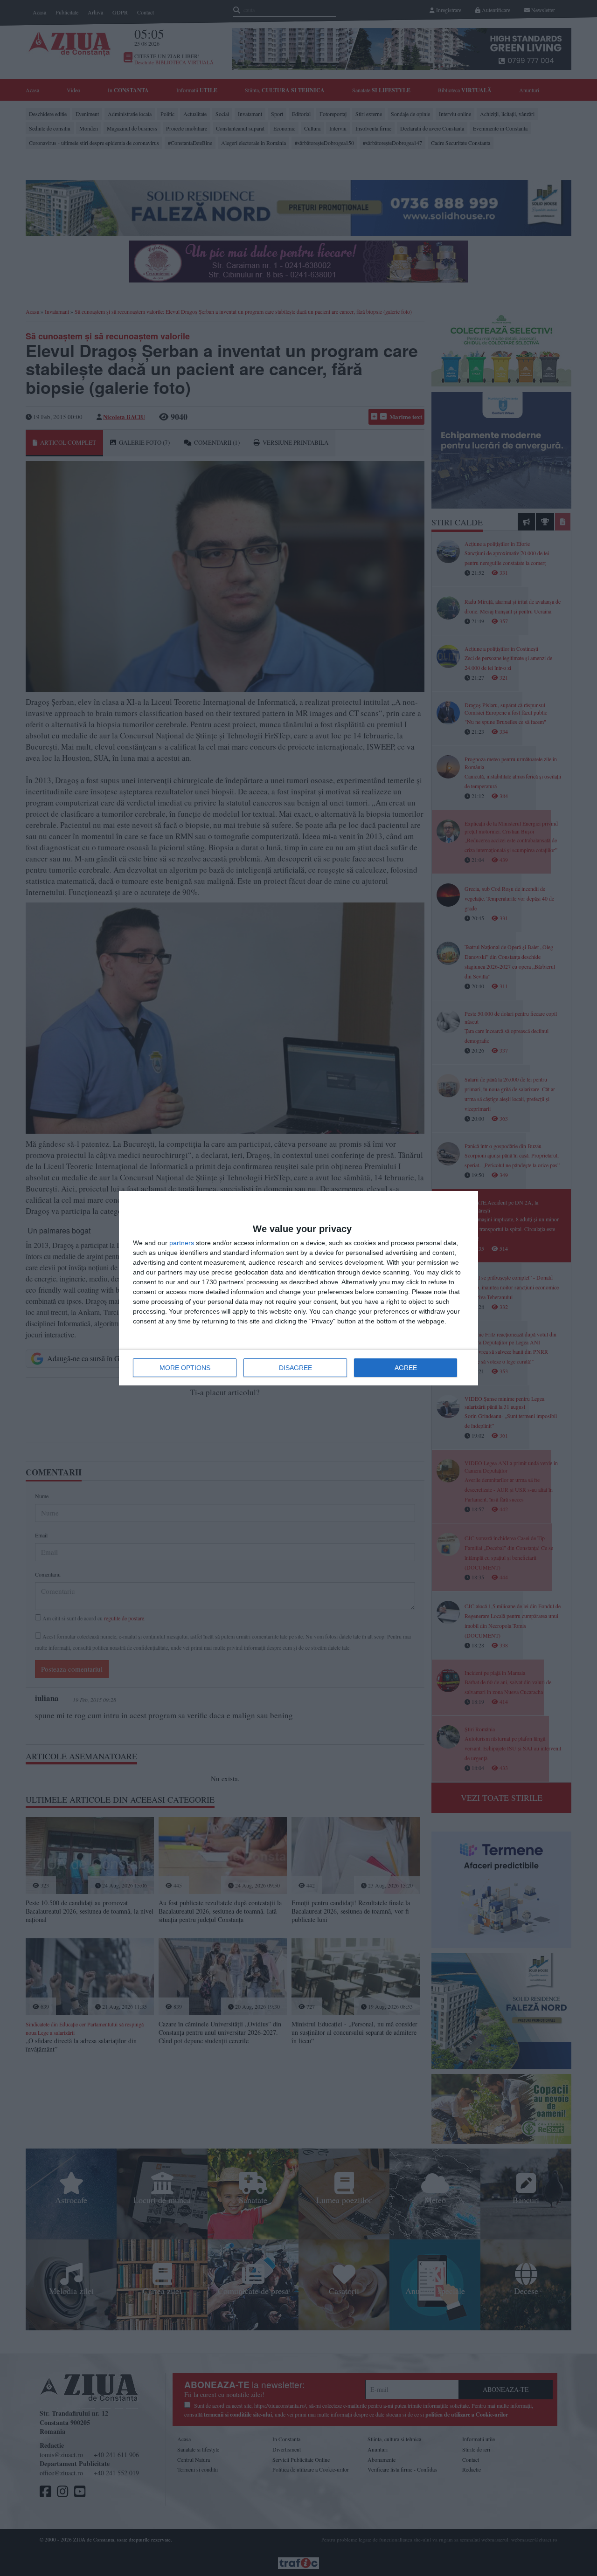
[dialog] (298, 1288)
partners (182, 1243)
